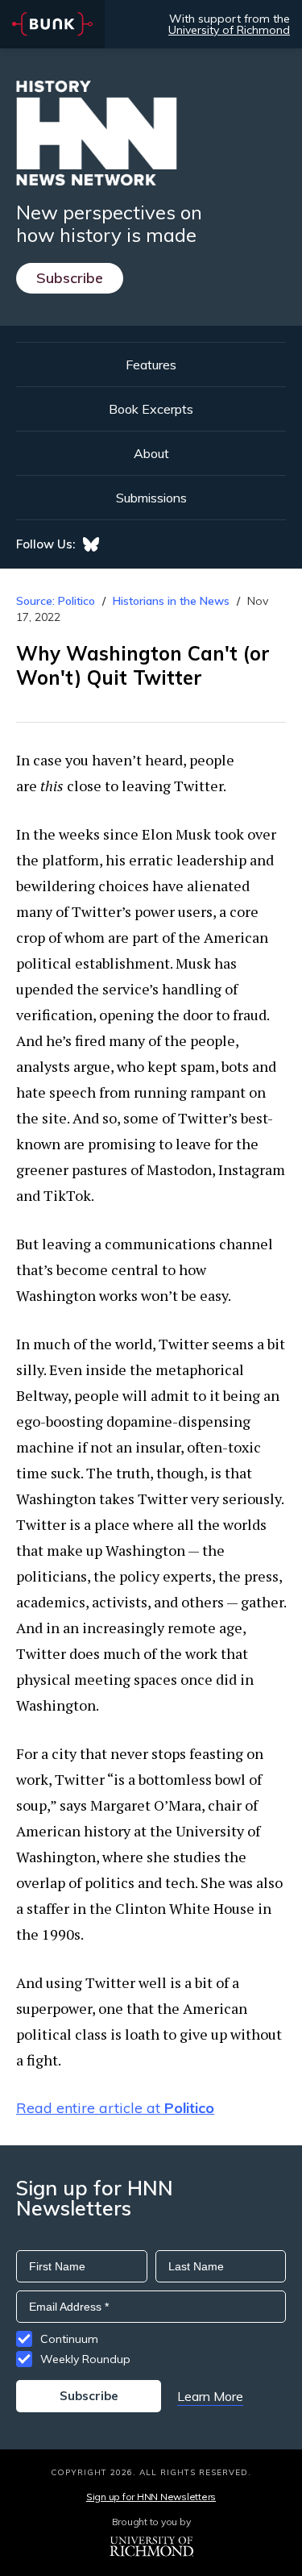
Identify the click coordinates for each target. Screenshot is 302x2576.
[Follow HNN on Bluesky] (91, 544)
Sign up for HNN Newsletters (151, 2497)
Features (151, 365)
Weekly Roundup (85, 2359)
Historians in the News (171, 601)
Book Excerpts (151, 409)
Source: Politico (56, 601)
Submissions (151, 498)
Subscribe (70, 278)
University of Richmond (229, 30)
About (151, 453)
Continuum (69, 2339)
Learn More (210, 2396)
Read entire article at (115, 2108)
